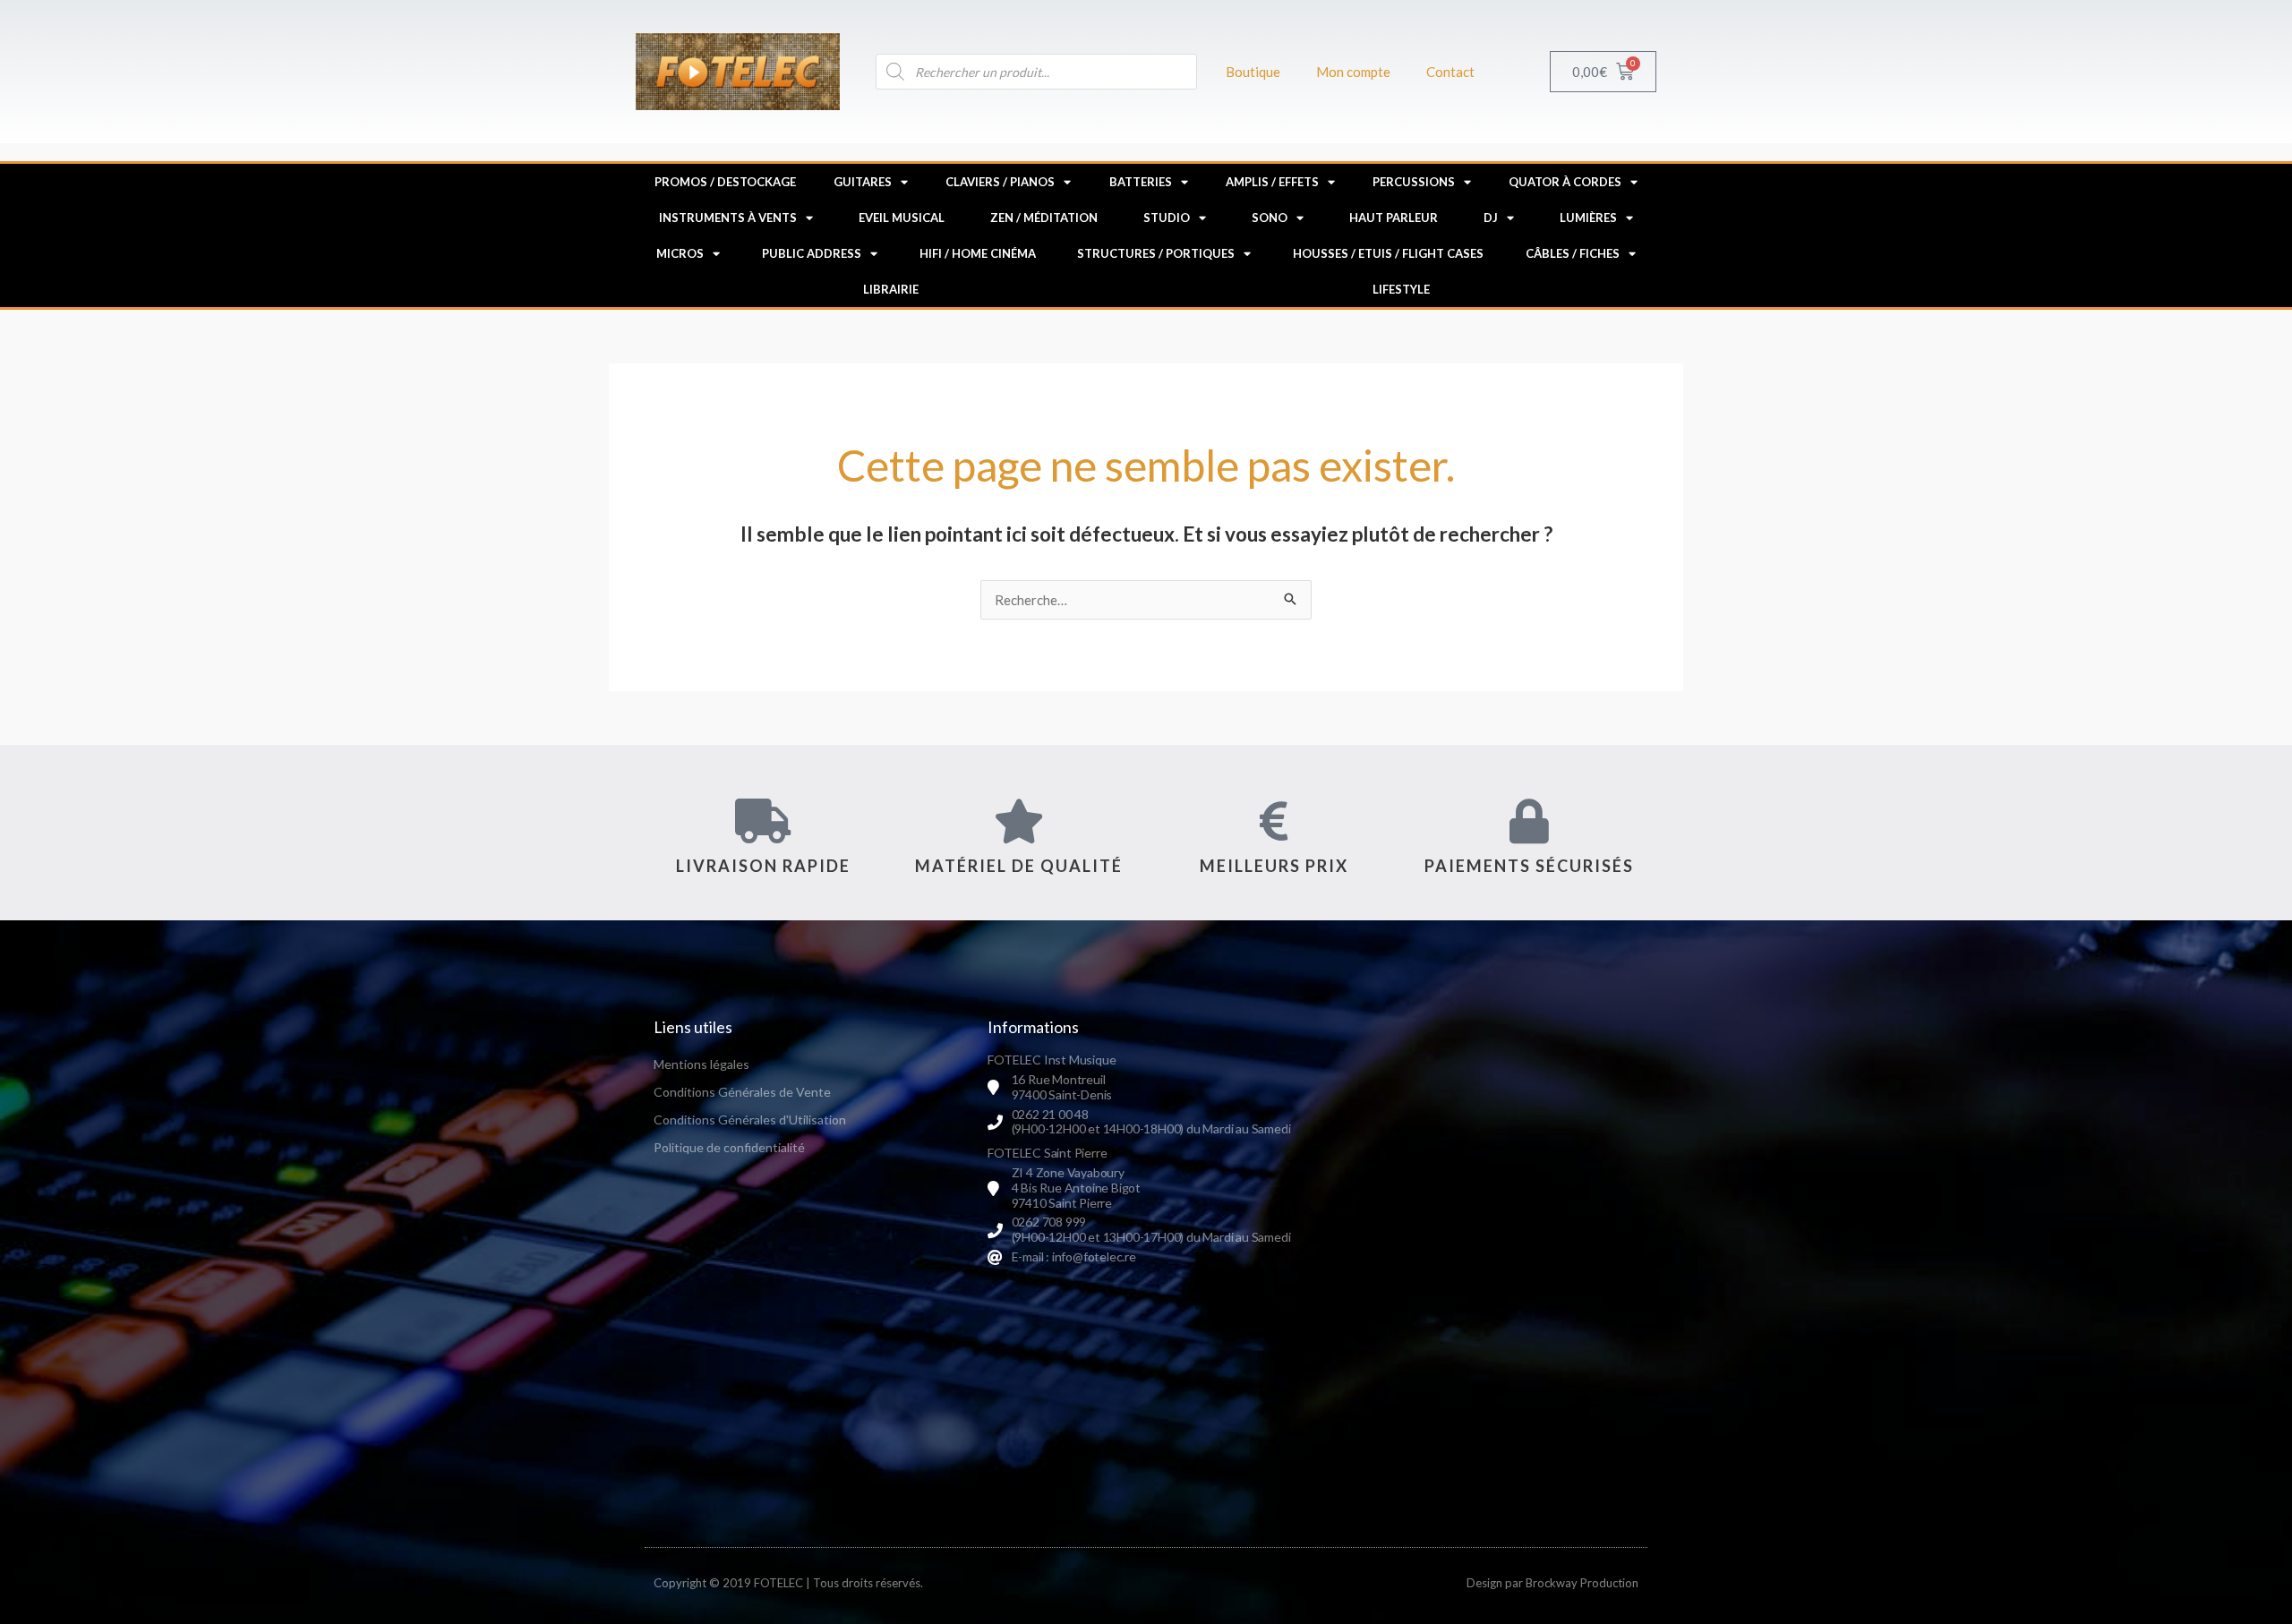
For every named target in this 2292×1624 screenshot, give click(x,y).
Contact (1450, 72)
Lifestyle (1401, 289)
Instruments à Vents (728, 218)
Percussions (1414, 182)
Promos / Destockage (725, 182)
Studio (1167, 218)
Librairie (891, 289)
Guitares (863, 182)
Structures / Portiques (1156, 253)
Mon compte (1353, 72)
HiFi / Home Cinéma (978, 253)
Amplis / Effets (1272, 182)
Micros (680, 253)
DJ (1491, 218)
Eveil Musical (902, 218)
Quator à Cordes (1565, 182)
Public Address (812, 253)
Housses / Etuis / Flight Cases (1388, 253)
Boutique (1253, 72)
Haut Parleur (1394, 218)
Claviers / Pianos (1000, 182)
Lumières (1588, 218)
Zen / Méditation (1044, 218)
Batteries (1141, 182)
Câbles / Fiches (1573, 253)
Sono (1270, 218)
